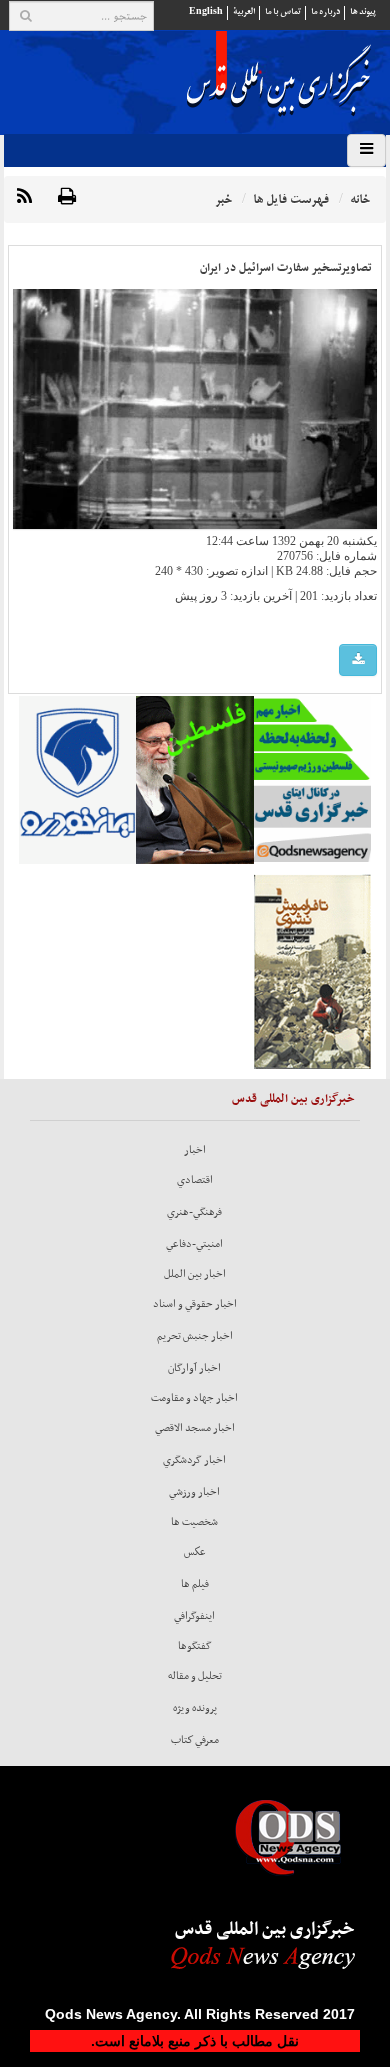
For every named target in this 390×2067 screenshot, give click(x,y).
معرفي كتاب (195, 1740)
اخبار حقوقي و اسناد (195, 1304)
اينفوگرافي (194, 1616)
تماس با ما (283, 11)
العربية (244, 11)
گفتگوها (195, 1646)
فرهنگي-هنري (194, 1212)
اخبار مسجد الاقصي (195, 1428)
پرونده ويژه (195, 1708)
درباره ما (325, 11)
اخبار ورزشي (194, 1492)
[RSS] (24, 197)
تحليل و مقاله (195, 1676)
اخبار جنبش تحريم (195, 1336)
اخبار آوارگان (194, 1368)
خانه (360, 199)
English (206, 11)
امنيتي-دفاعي (194, 1244)
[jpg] (358, 660)
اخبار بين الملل (195, 1274)
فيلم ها (195, 1584)
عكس (195, 1552)
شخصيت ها (194, 1522)
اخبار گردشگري (194, 1460)
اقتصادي (195, 1180)
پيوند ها (363, 11)
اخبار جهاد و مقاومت (194, 1398)
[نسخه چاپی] (67, 197)
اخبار (195, 1150)
